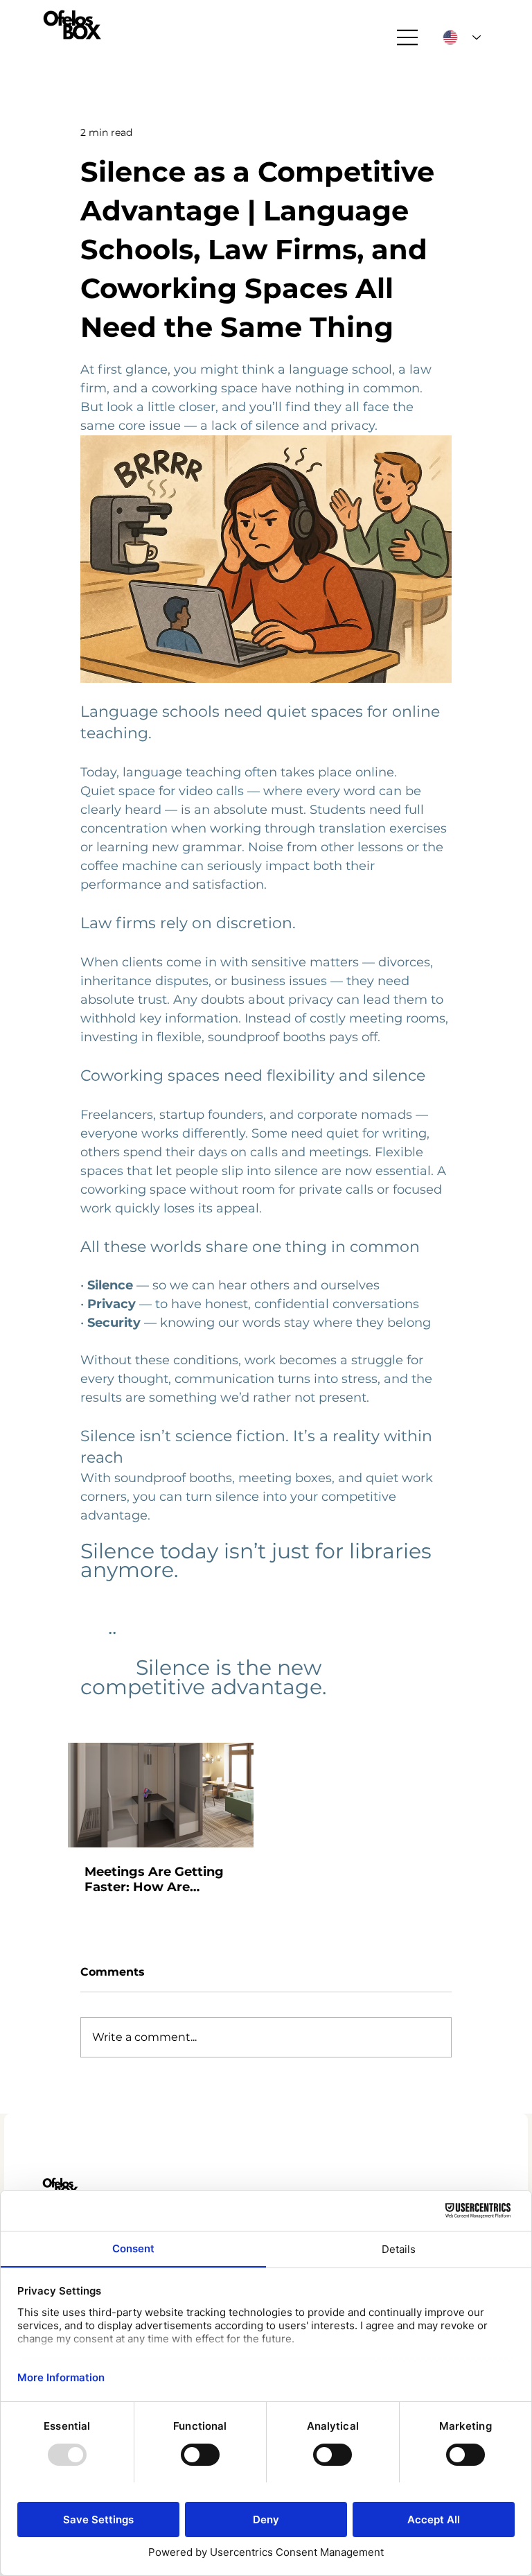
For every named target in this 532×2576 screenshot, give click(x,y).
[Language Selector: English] (462, 37)
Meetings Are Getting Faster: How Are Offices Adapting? (154, 1879)
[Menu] (408, 37)
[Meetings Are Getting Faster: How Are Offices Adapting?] (161, 1795)
